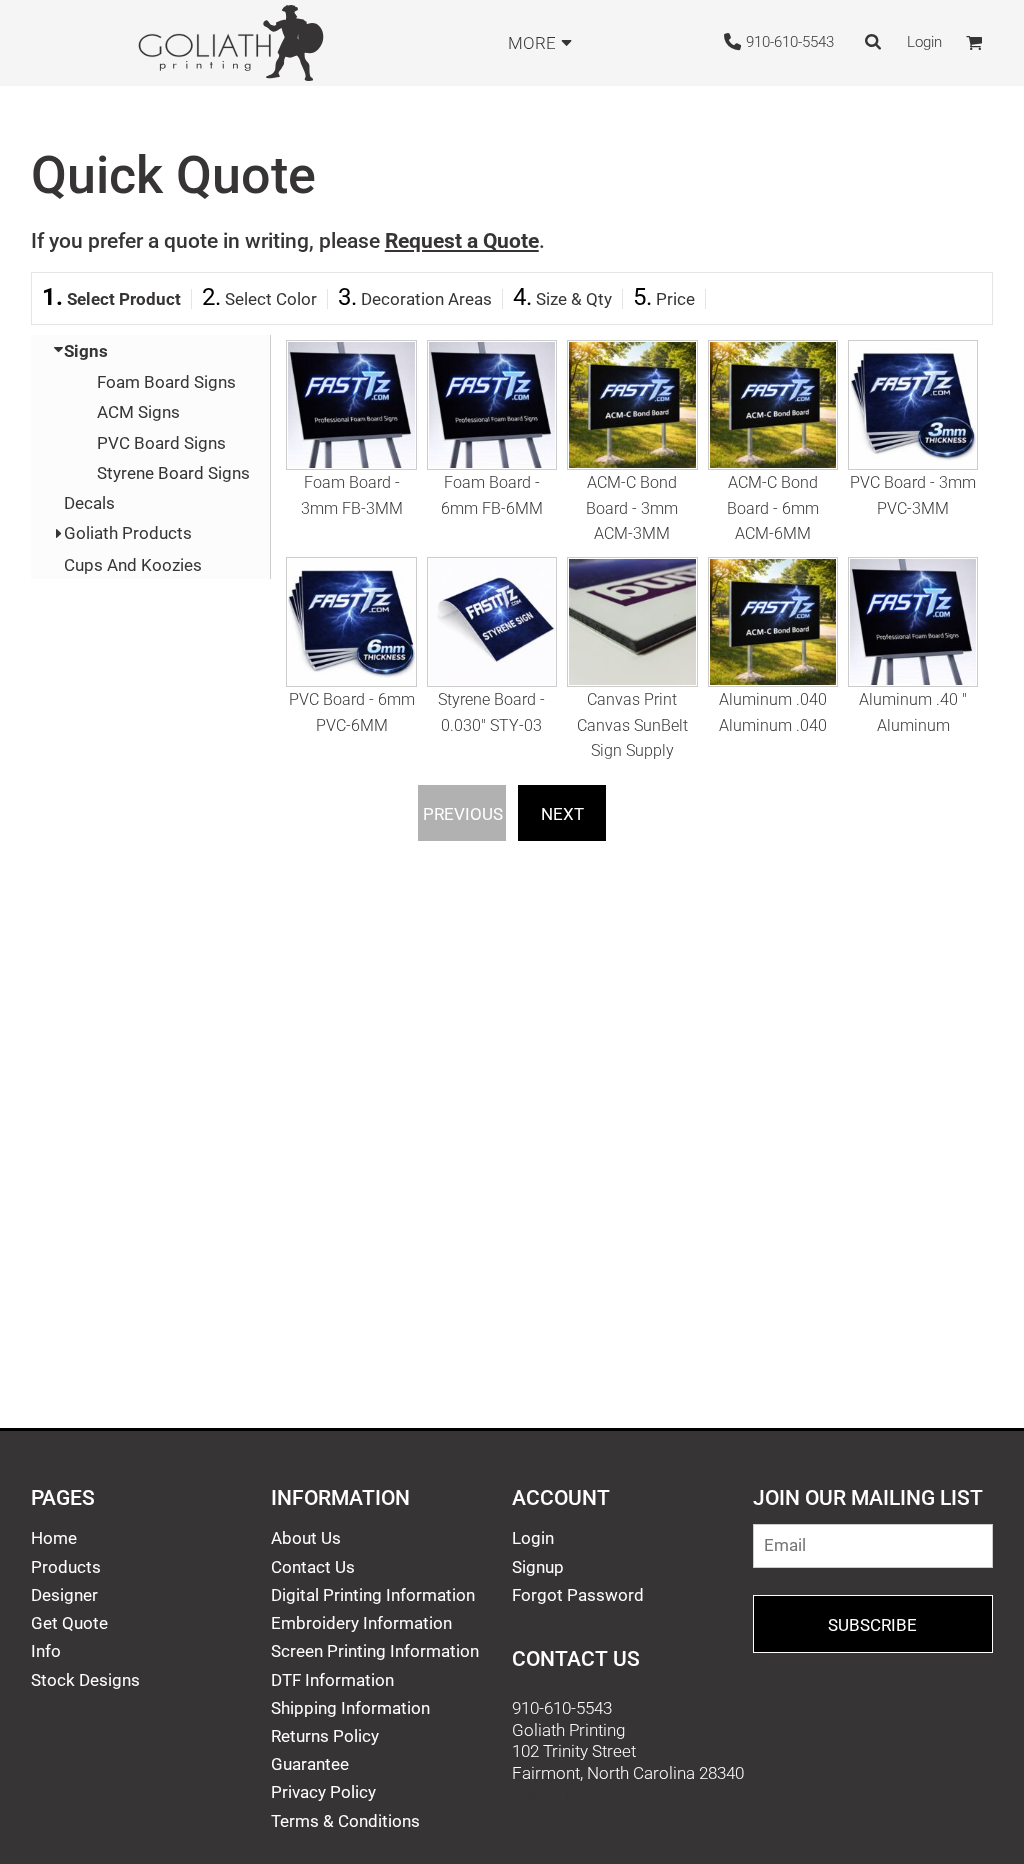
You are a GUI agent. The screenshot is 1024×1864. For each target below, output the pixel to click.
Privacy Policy (323, 1792)
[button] (351, 443)
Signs (86, 351)
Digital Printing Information (373, 1595)
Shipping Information (350, 1708)
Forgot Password (578, 1595)
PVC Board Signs (161, 443)
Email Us (545, 1798)
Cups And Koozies (133, 565)
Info (46, 1651)
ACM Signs (138, 412)
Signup (538, 1567)
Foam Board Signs (166, 382)
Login (924, 42)
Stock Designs (85, 1680)
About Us (306, 1538)
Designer (64, 1595)
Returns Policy (325, 1736)
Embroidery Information (361, 1623)
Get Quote (69, 1623)
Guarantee (310, 1764)
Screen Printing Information (375, 1651)
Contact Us (313, 1567)
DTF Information (332, 1680)
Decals (89, 503)
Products (66, 1567)
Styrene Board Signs (173, 473)
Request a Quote (462, 240)
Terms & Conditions (345, 1821)
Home (54, 1538)
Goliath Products (128, 533)
